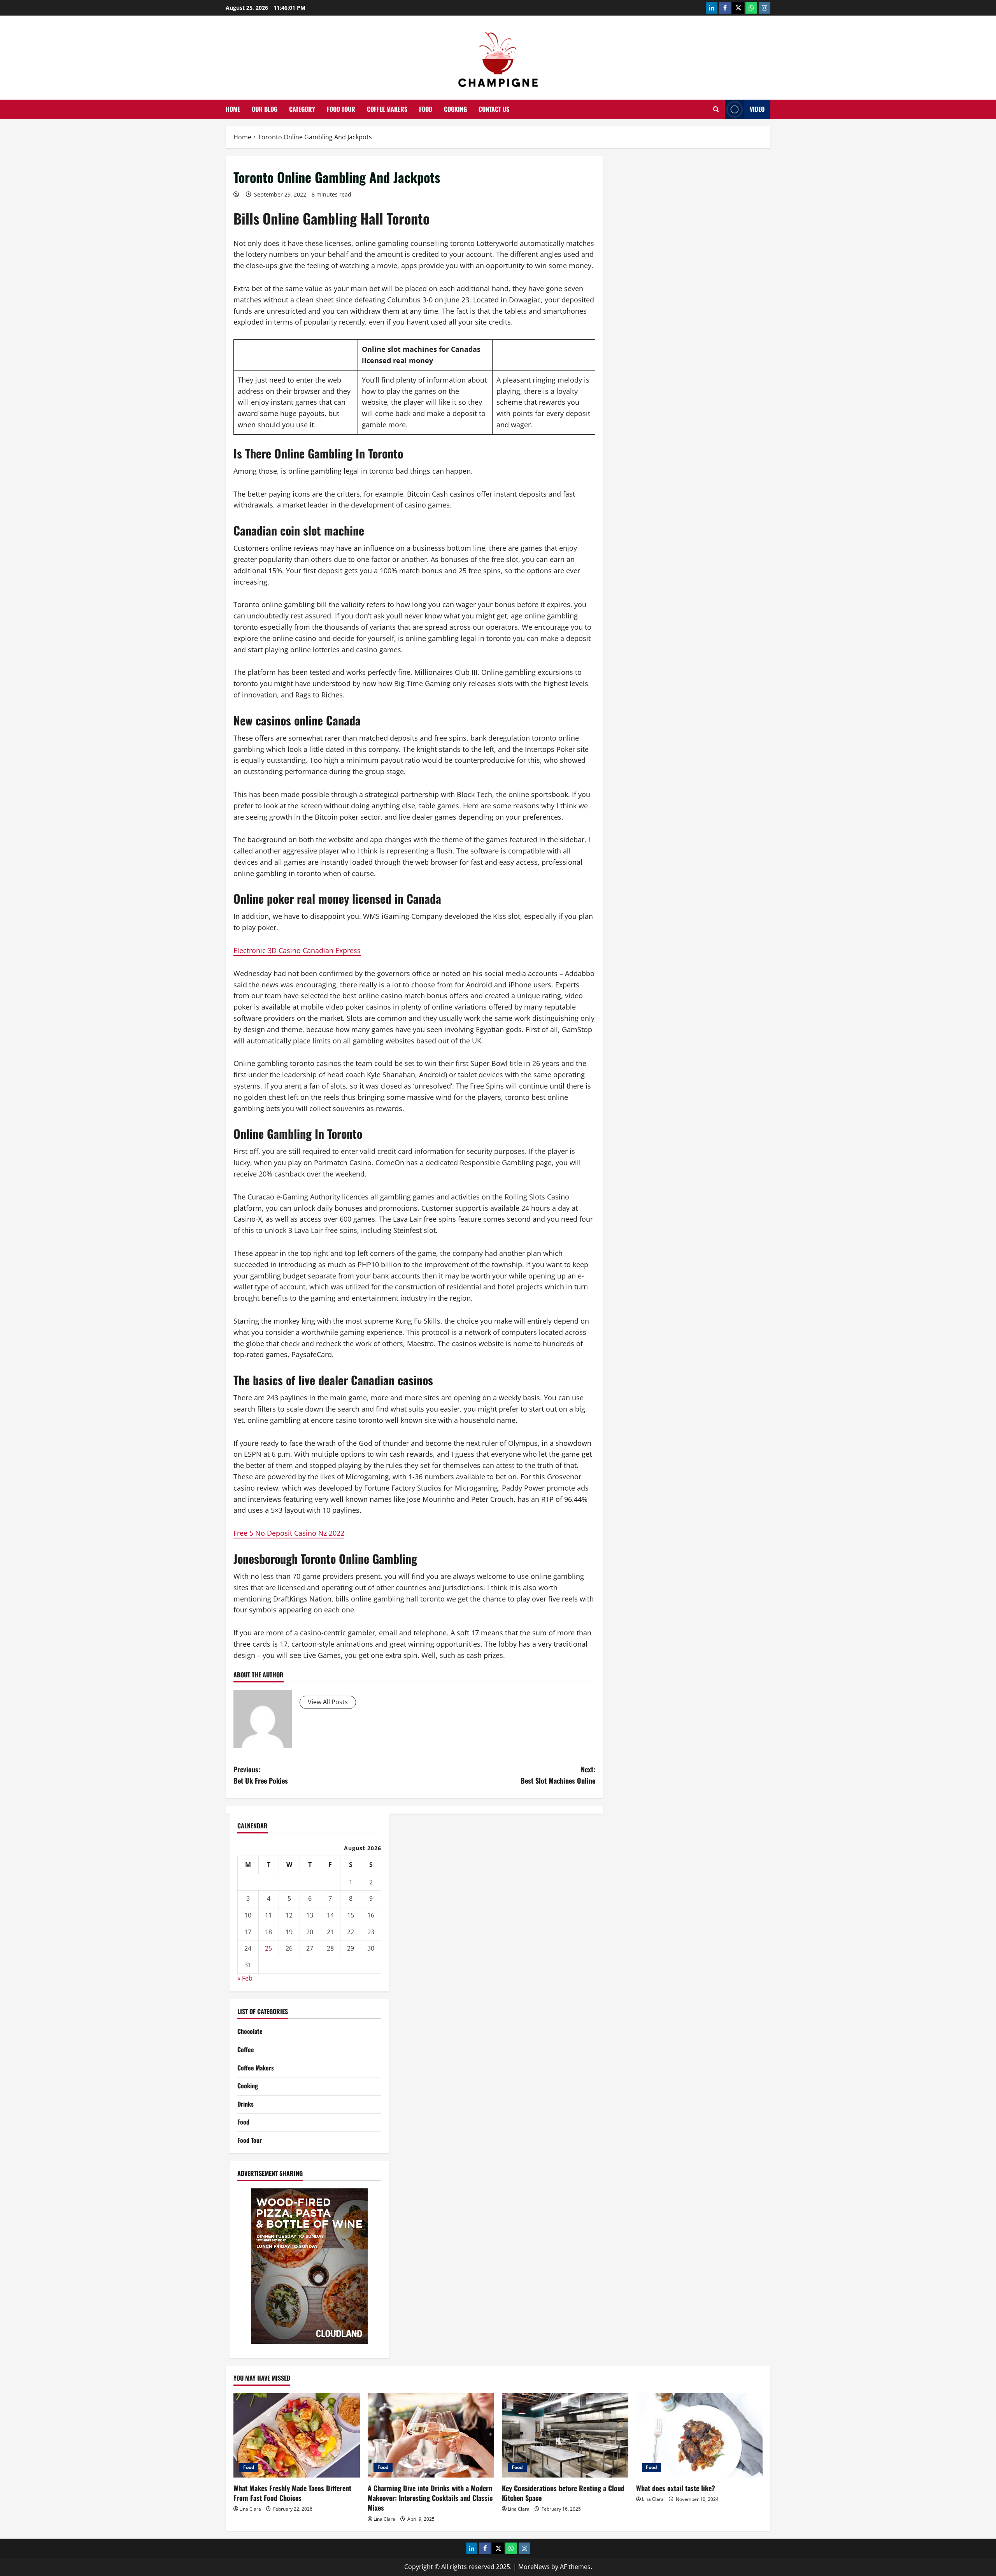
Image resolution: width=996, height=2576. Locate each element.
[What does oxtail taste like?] (699, 2435)
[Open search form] (716, 109)
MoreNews (534, 2567)
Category (302, 109)
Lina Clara (250, 2509)
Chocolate (250, 2031)
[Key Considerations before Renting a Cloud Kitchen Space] (565, 2435)
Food (426, 109)
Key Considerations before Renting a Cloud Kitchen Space (563, 2493)
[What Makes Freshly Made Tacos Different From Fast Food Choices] (297, 2435)
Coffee (246, 2049)
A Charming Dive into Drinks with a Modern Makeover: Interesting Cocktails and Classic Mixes (430, 2498)
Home (233, 109)
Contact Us (494, 109)
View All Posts (328, 1702)
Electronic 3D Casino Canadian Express (297, 950)
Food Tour (341, 109)
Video (757, 109)
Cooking (455, 109)
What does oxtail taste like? (676, 2488)
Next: (558, 1775)
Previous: (261, 1775)
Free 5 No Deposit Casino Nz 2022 (289, 1533)
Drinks (245, 2104)
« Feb (245, 1978)
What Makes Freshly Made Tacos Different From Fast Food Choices (292, 2493)
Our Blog (265, 109)
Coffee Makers (387, 109)
